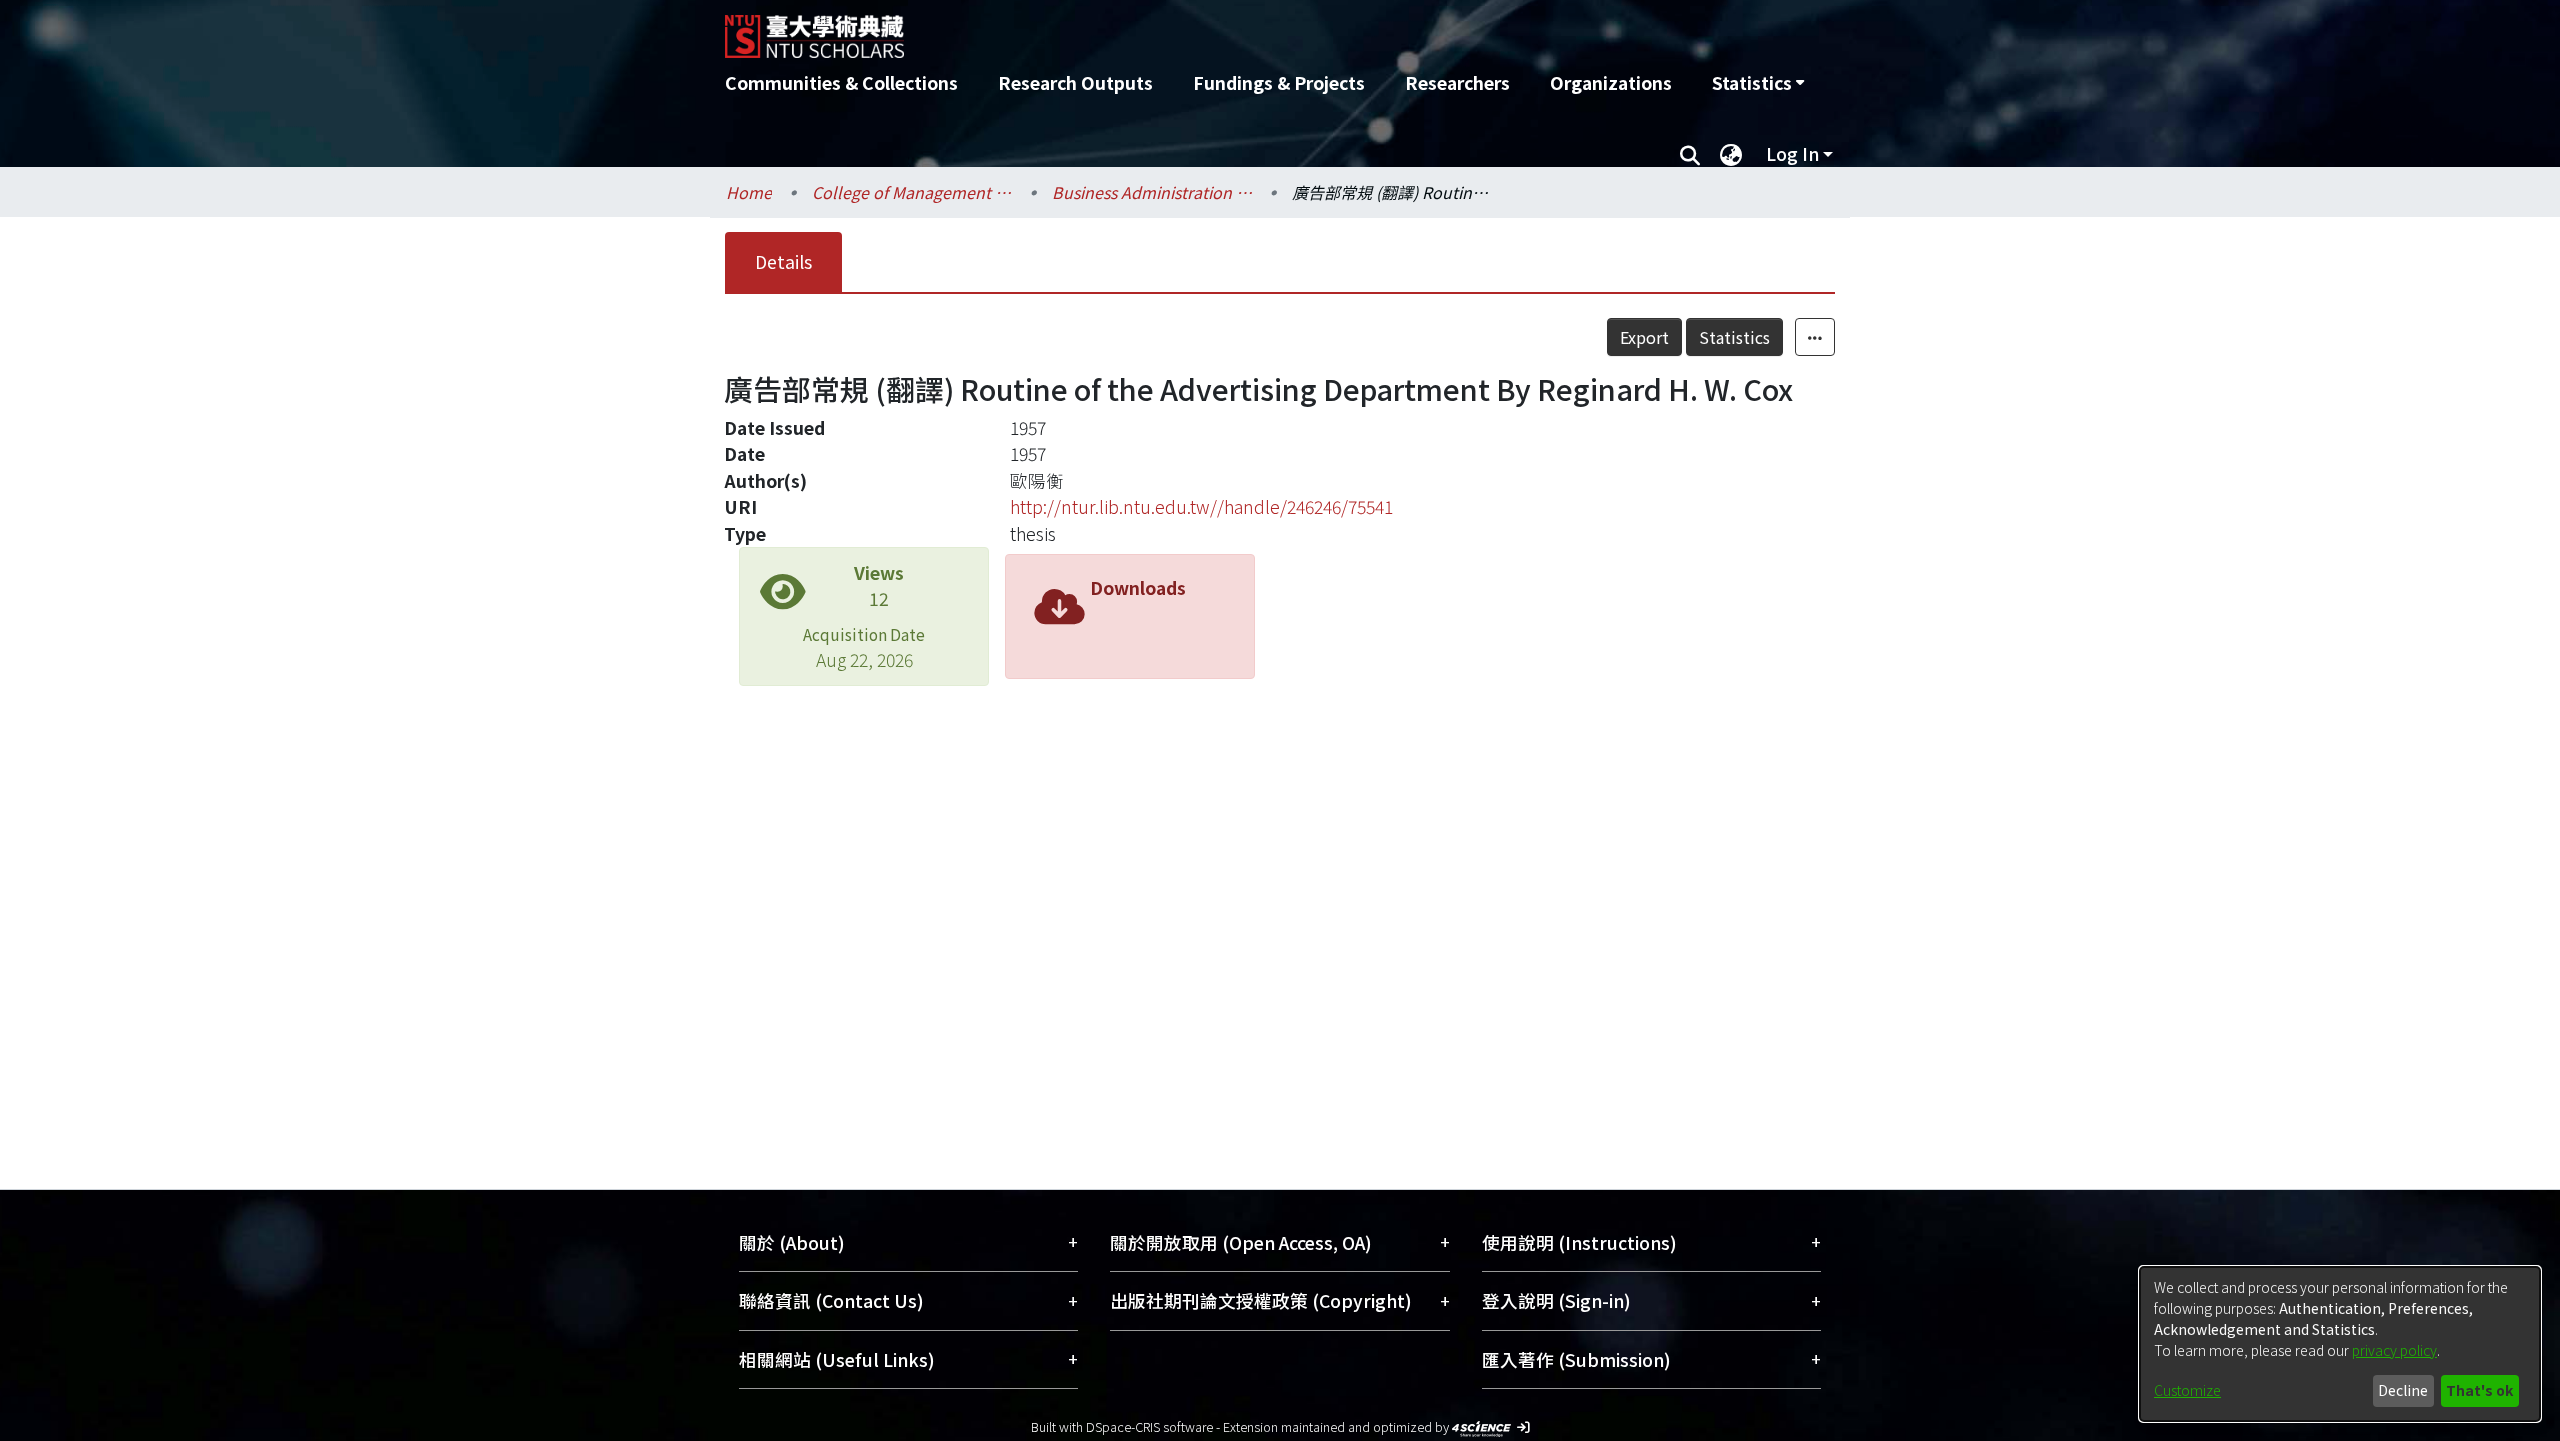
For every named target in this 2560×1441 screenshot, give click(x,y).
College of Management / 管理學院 (912, 192)
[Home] (1172, 29)
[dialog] (2340, 1344)
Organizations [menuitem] (1611, 82)
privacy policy (2394, 1350)
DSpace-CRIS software (1149, 1426)
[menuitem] (1758, 83)
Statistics (1734, 337)
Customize (2187, 1390)
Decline (2403, 1390)
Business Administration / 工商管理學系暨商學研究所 (1152, 192)
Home (749, 192)
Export (1644, 337)
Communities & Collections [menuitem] (841, 82)
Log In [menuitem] (1792, 153)
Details (783, 261)
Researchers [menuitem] (1457, 82)
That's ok (2479, 1390)
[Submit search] (1689, 154)
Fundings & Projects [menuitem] (1279, 82)
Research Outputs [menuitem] (1075, 82)
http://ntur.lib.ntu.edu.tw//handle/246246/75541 (1201, 506)
